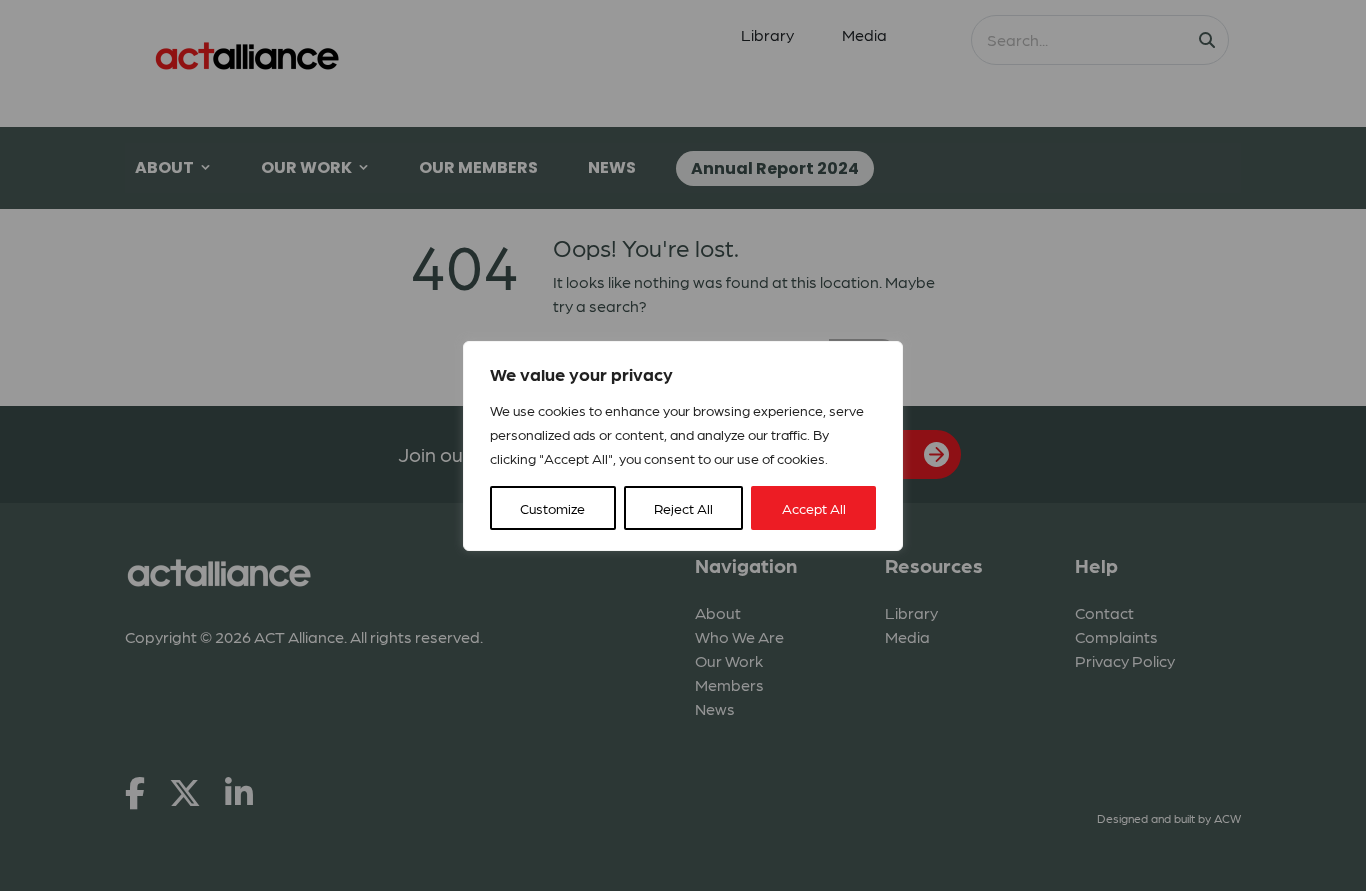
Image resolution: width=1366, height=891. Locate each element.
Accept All (814, 508)
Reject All (683, 508)
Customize (552, 508)
